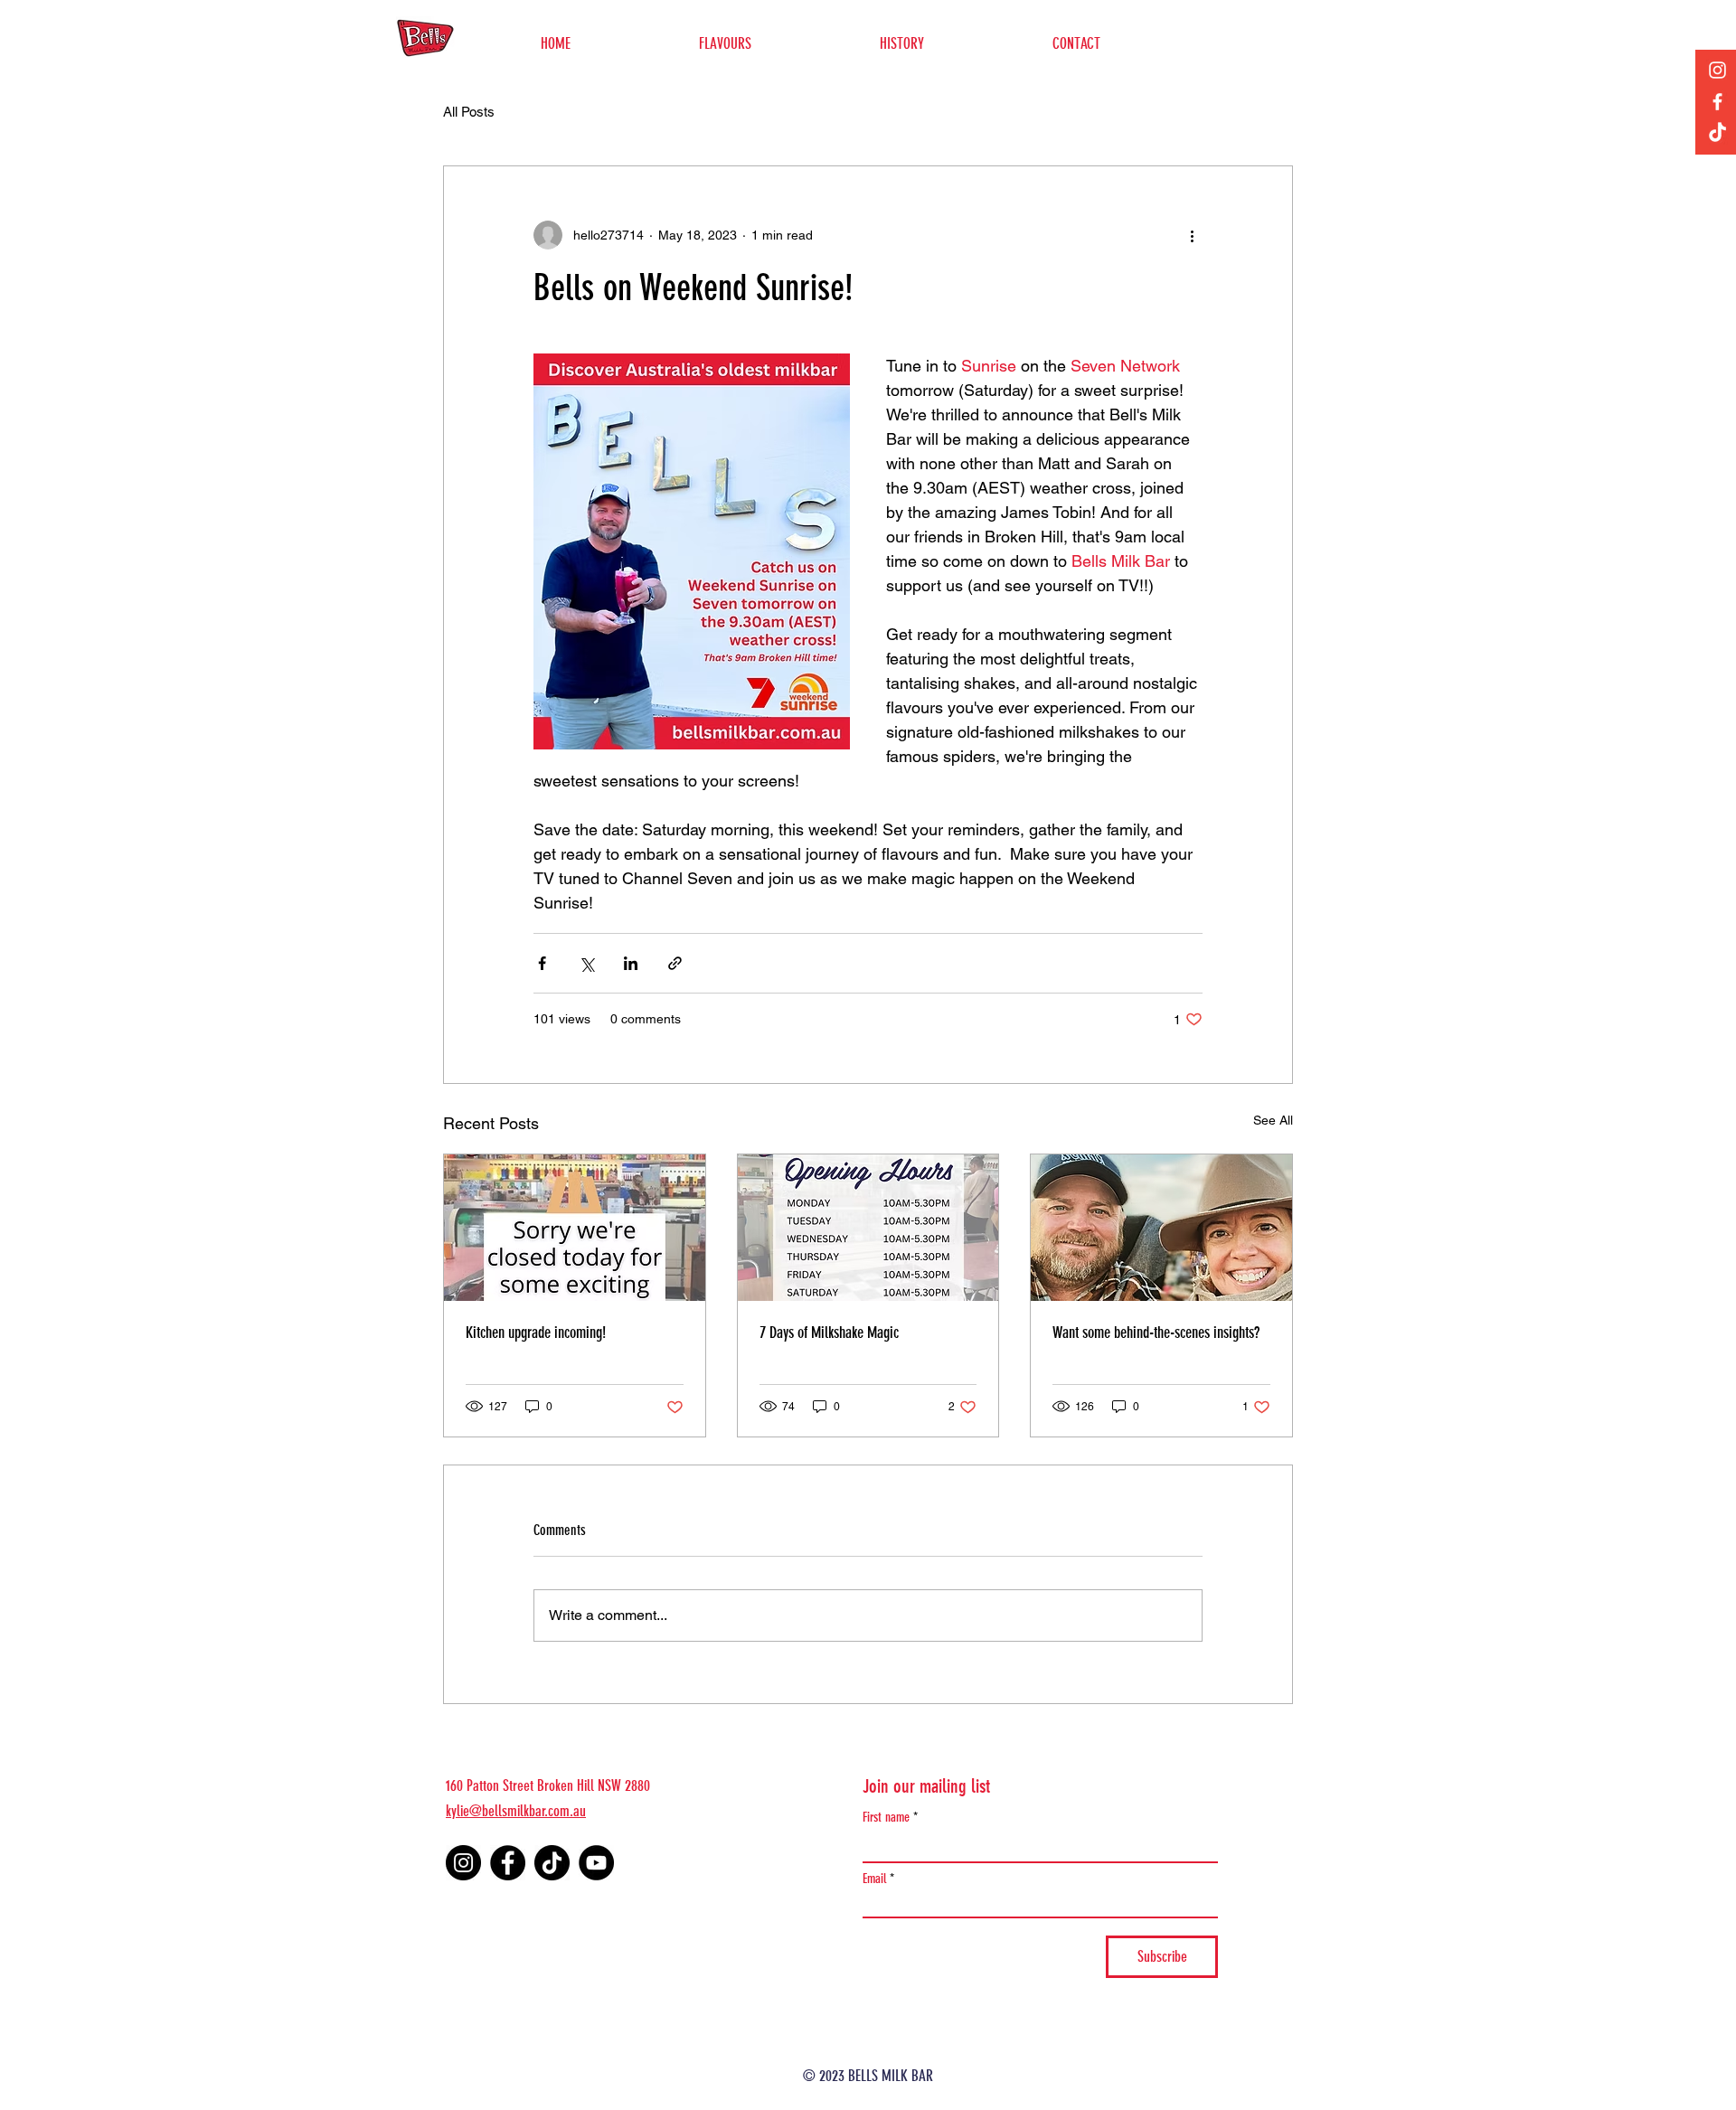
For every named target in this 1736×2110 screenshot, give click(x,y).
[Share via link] (675, 963)
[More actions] (1192, 235)
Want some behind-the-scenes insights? (1156, 1333)
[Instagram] (1717, 70)
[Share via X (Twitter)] (586, 963)
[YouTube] (596, 1863)
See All (1273, 1120)
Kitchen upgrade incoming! (536, 1333)
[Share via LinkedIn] (631, 963)
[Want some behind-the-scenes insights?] (1161, 1228)
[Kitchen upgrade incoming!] (575, 1228)
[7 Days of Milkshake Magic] (868, 1228)
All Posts (469, 112)
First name (886, 1818)
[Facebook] (1717, 102)
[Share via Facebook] (542, 963)
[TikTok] (1717, 133)
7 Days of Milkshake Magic (829, 1333)
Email (874, 1879)
